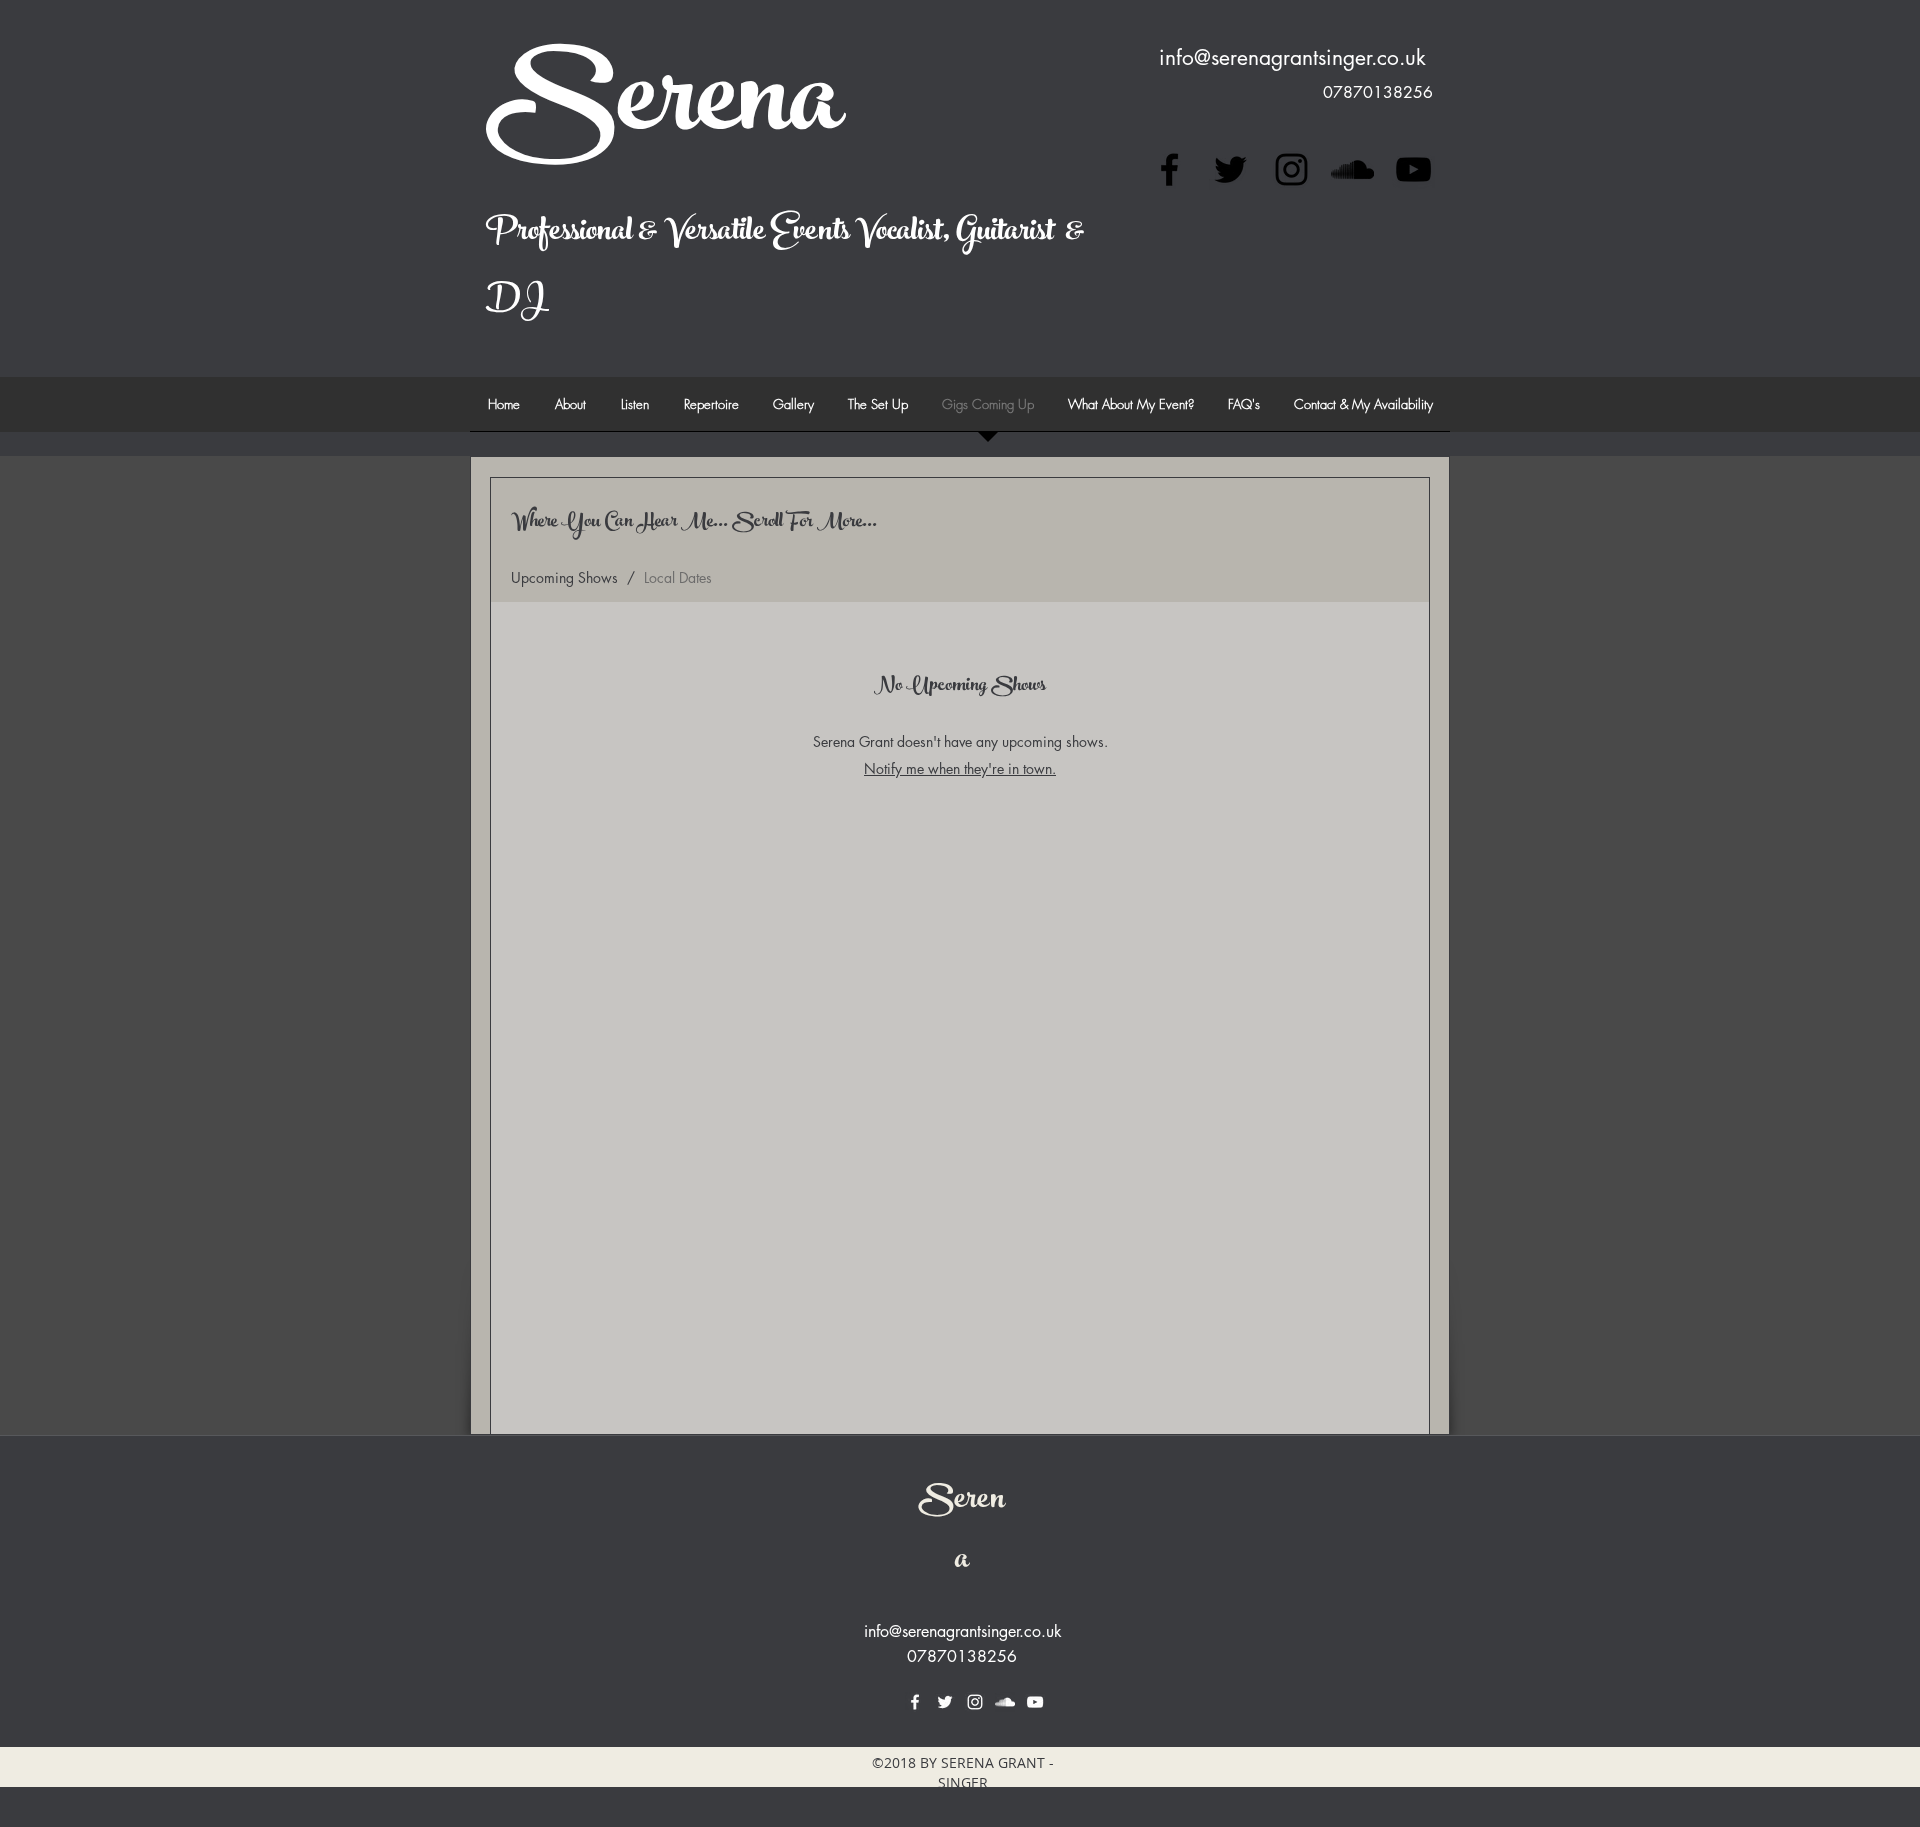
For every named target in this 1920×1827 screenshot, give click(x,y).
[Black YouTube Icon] (1413, 169)
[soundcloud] (1352, 169)
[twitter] (1230, 169)
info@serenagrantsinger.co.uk (1292, 57)
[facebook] (1169, 169)
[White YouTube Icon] (1035, 1702)
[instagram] (1291, 169)
